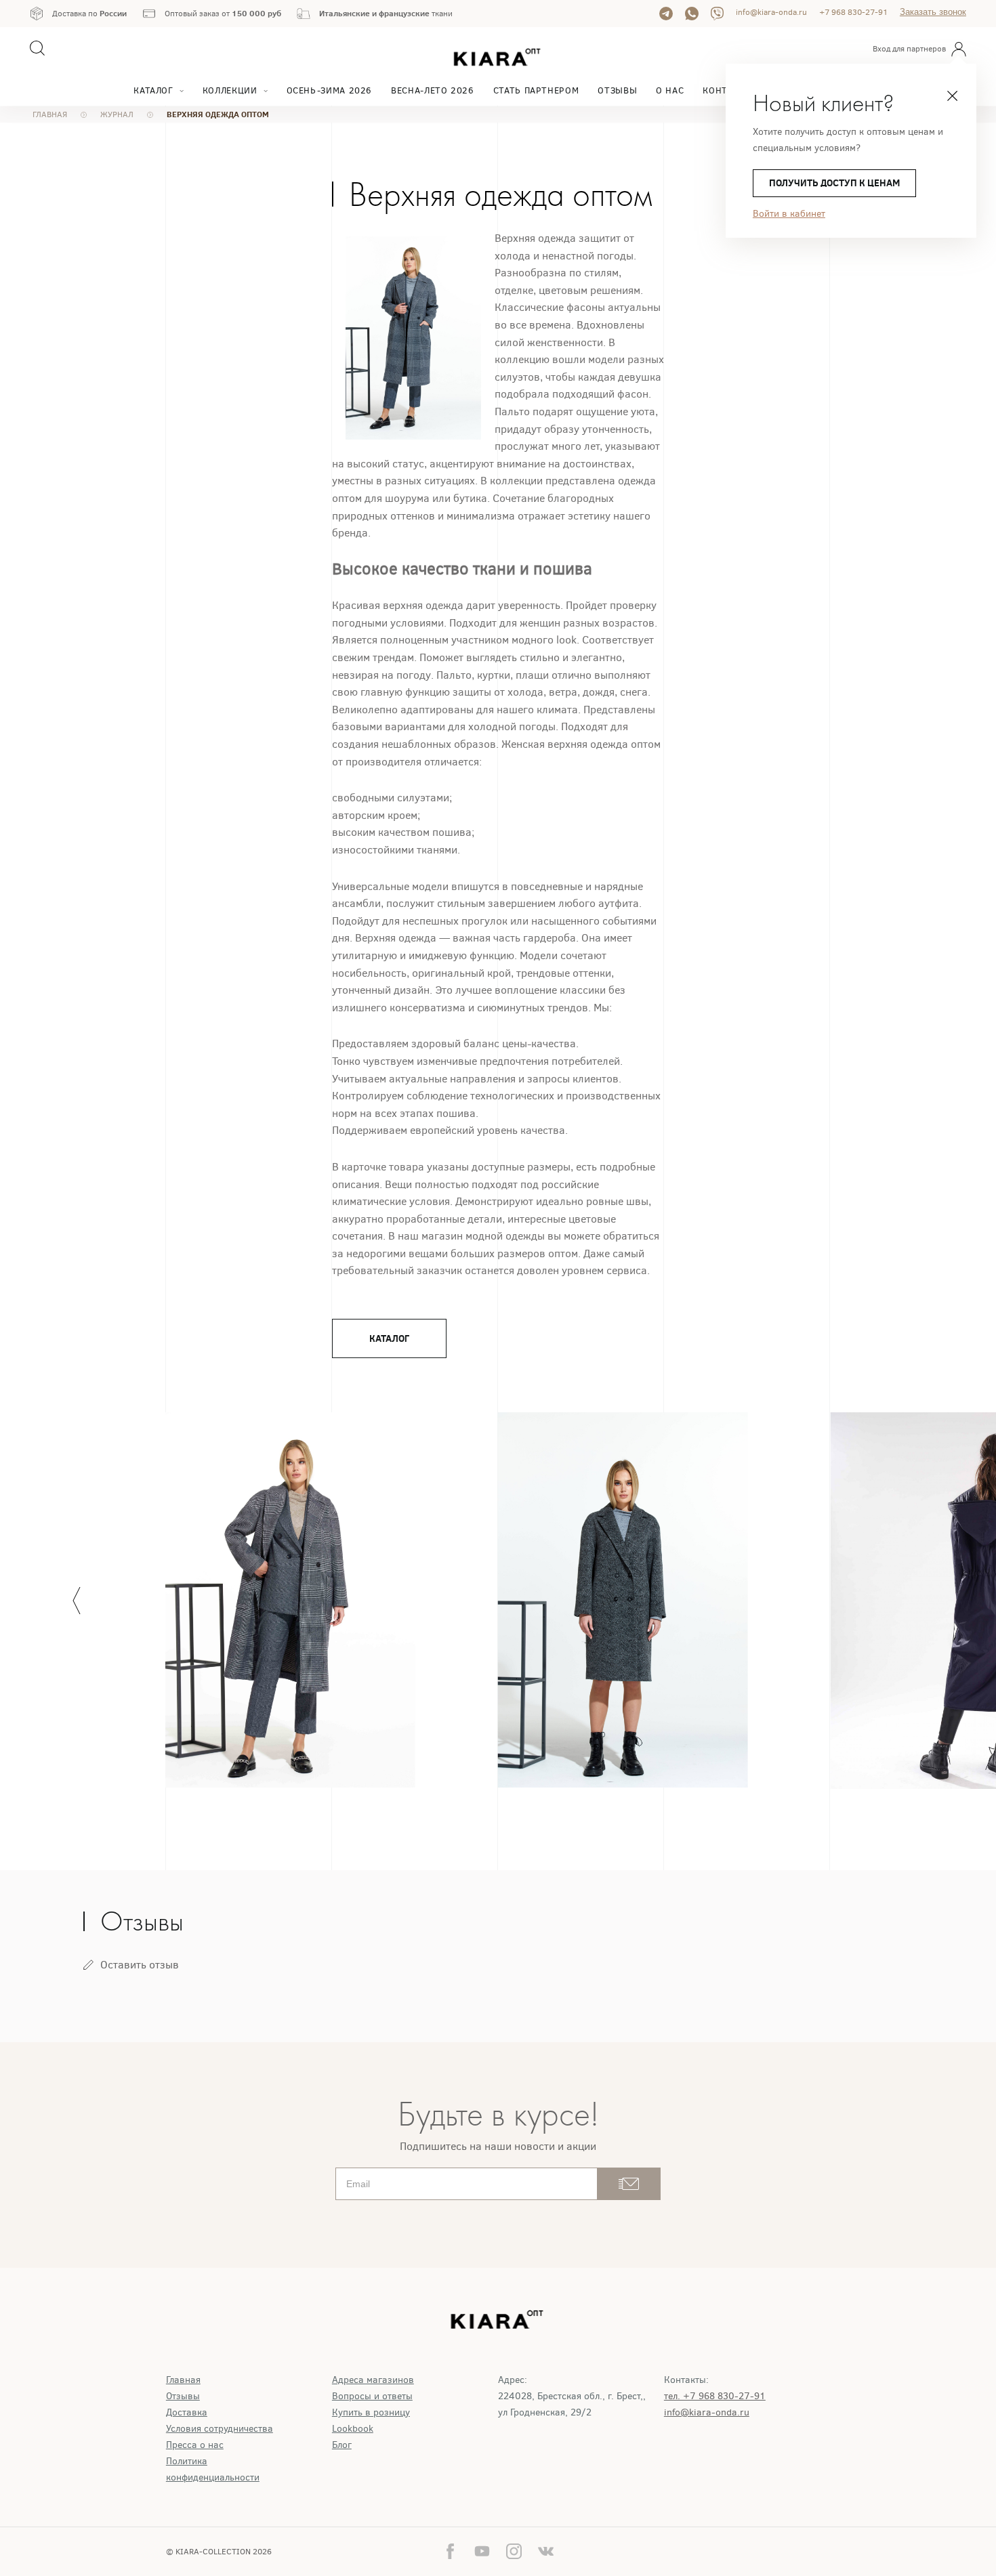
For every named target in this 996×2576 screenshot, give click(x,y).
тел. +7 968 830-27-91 (715, 2396)
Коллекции (230, 90)
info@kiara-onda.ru (771, 12)
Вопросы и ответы (372, 2396)
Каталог (153, 90)
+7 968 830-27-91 (853, 12)
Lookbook (353, 2429)
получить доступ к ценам (834, 183)
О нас (670, 90)
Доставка (187, 2412)
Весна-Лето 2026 (433, 90)
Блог (342, 2445)
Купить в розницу (371, 2412)
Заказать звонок (933, 12)
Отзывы (617, 90)
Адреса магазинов (373, 2380)
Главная (183, 2380)
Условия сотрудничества (220, 2429)
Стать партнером (536, 90)
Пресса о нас (195, 2445)
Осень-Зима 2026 (330, 90)
